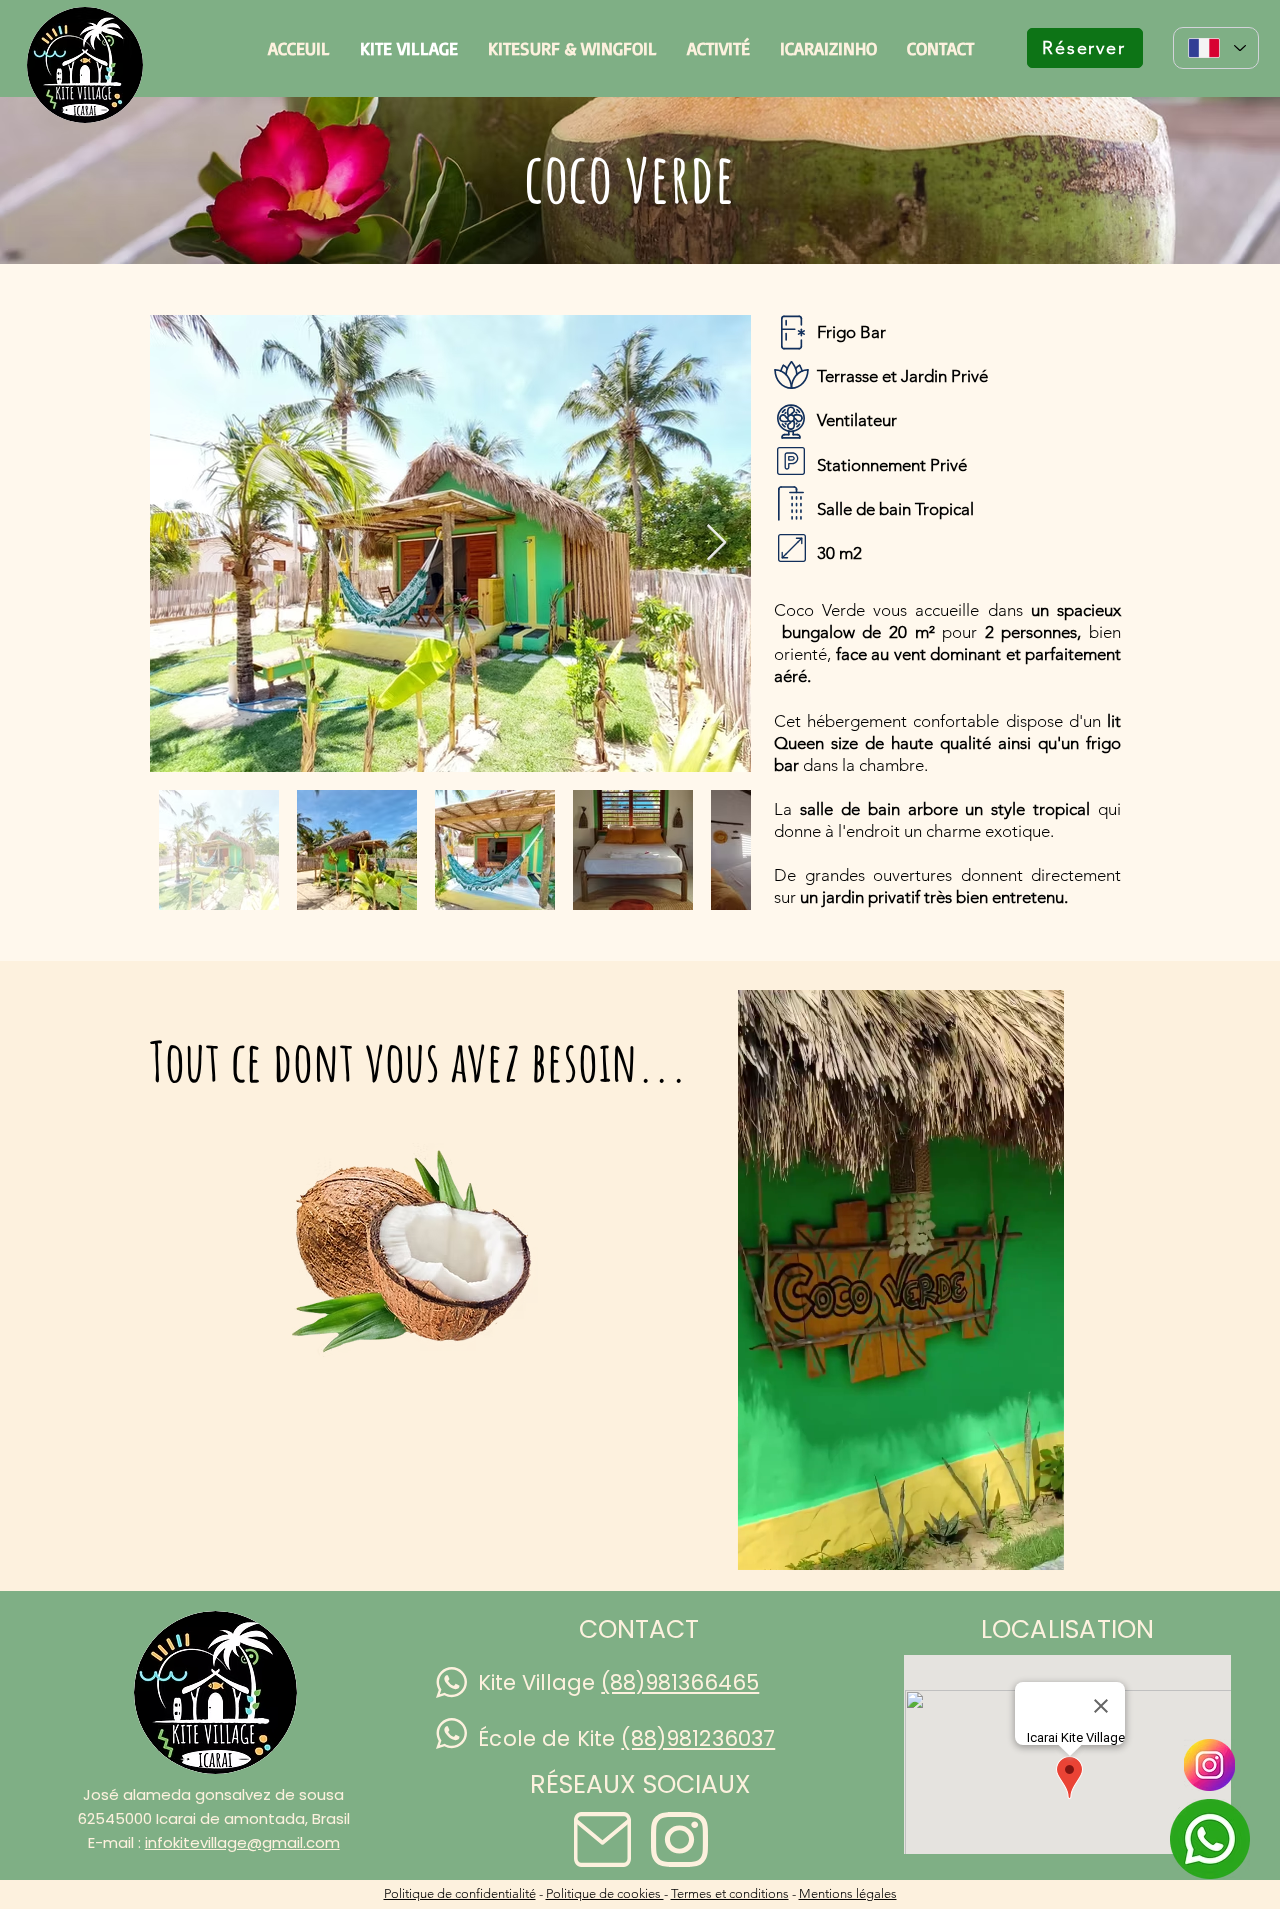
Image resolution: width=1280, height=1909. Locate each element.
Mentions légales (848, 1893)
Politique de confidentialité (460, 1893)
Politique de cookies (605, 1893)
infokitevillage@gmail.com (242, 1842)
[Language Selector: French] (1216, 48)
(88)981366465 (680, 1682)
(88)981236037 (698, 1738)
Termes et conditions (730, 1893)
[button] (1038, 1548)
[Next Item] (716, 543)
